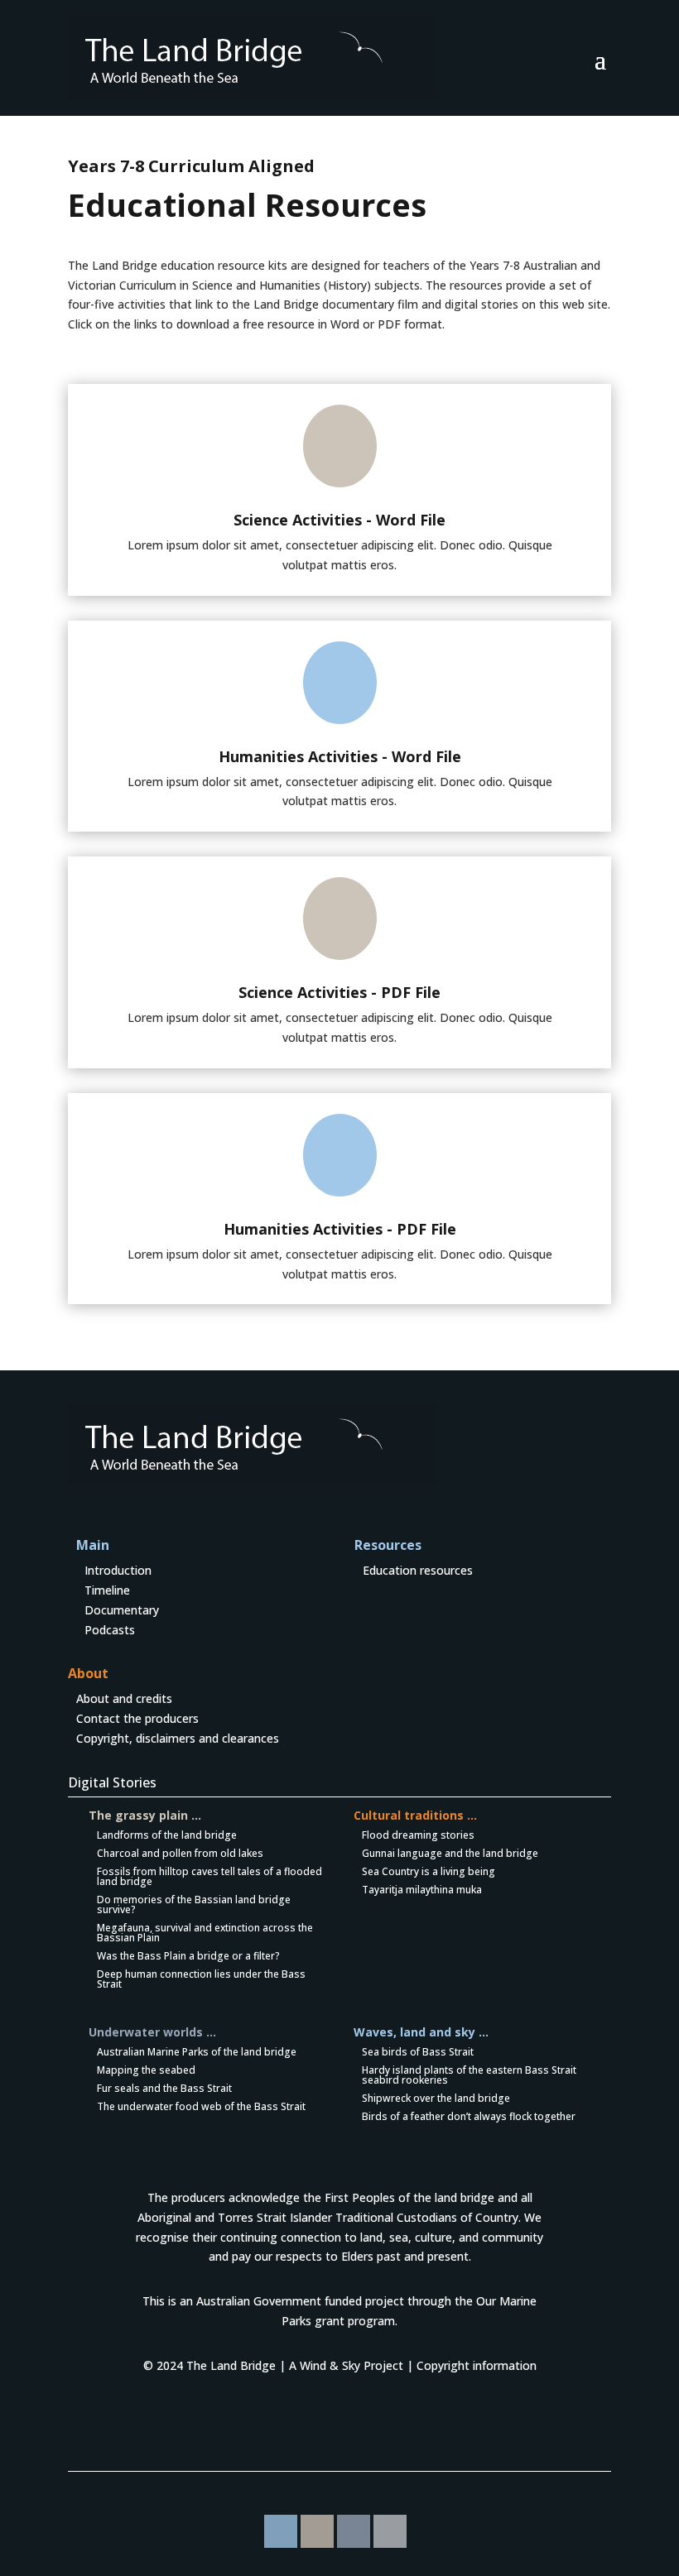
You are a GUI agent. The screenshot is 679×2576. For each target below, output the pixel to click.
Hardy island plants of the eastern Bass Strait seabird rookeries (469, 2075)
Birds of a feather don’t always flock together (469, 2116)
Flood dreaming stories (418, 1835)
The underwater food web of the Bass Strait (201, 2106)
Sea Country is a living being (429, 1871)
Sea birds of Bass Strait (418, 2052)
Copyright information (477, 2365)
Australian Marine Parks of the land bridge (197, 2052)
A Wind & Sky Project (346, 2365)
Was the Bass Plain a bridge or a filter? (188, 1956)
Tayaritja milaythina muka (422, 1890)
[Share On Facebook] (281, 2531)
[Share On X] (390, 2531)
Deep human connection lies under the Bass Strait (201, 1979)
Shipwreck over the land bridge (436, 2098)
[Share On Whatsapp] (317, 2531)
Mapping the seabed (146, 2070)
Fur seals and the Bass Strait (164, 2088)
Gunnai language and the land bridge (450, 1853)
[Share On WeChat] (354, 2531)
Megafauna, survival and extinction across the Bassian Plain (205, 1933)
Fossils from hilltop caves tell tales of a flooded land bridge (209, 1876)
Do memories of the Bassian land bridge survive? (194, 1904)
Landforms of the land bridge (167, 1835)
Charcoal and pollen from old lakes (180, 1853)
